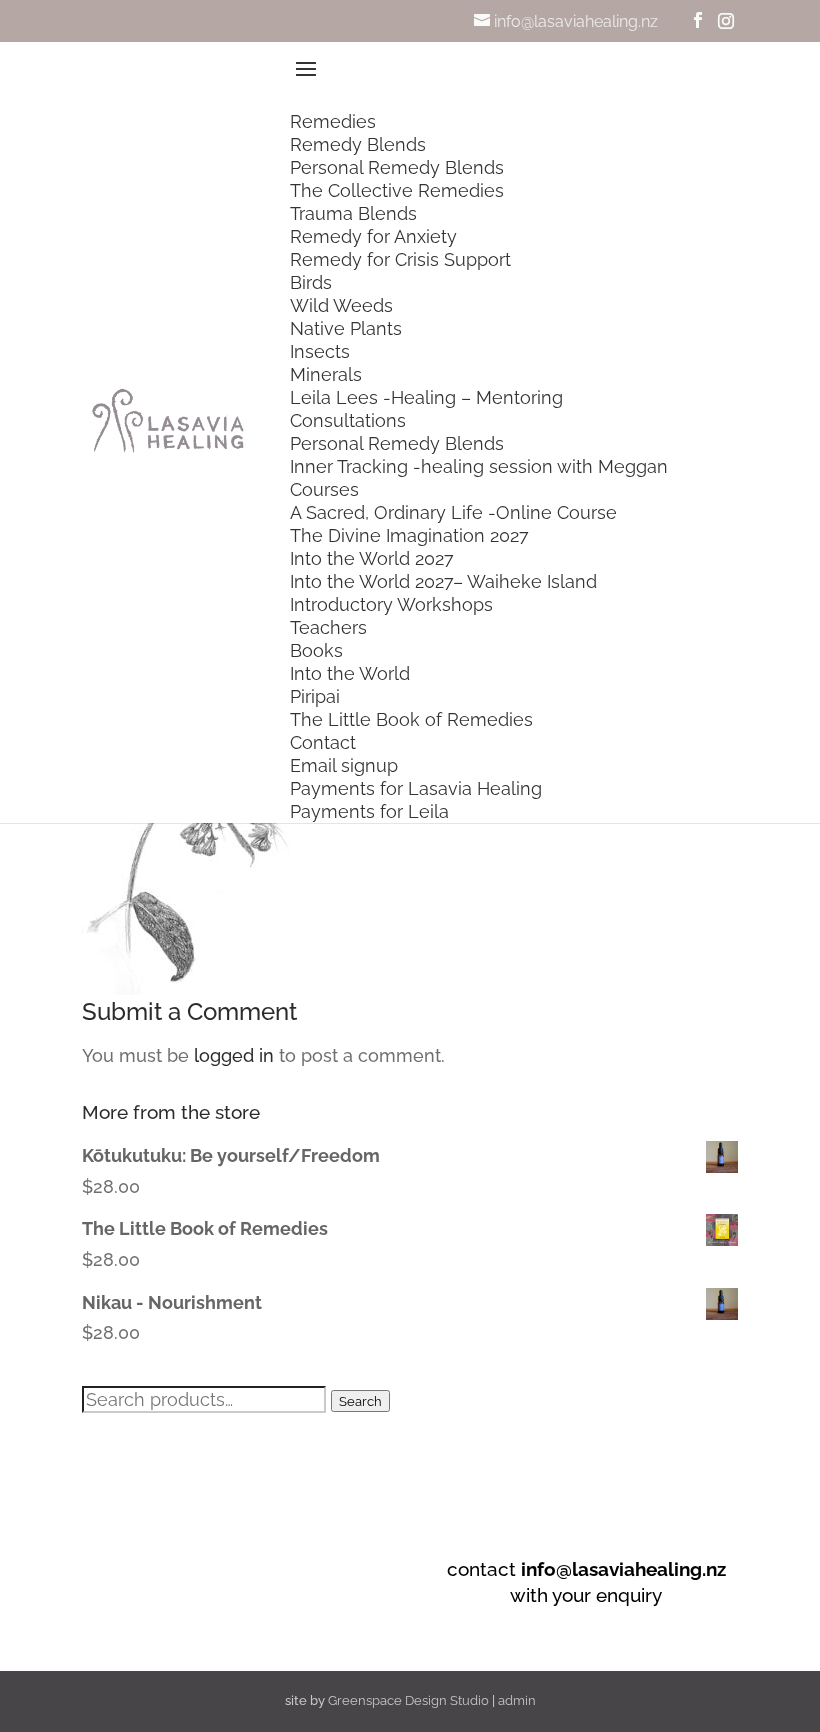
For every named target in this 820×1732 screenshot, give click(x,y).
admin (517, 1700)
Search (360, 1401)
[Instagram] (726, 21)
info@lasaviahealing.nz (623, 1569)
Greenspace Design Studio (408, 1700)
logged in (234, 1055)
